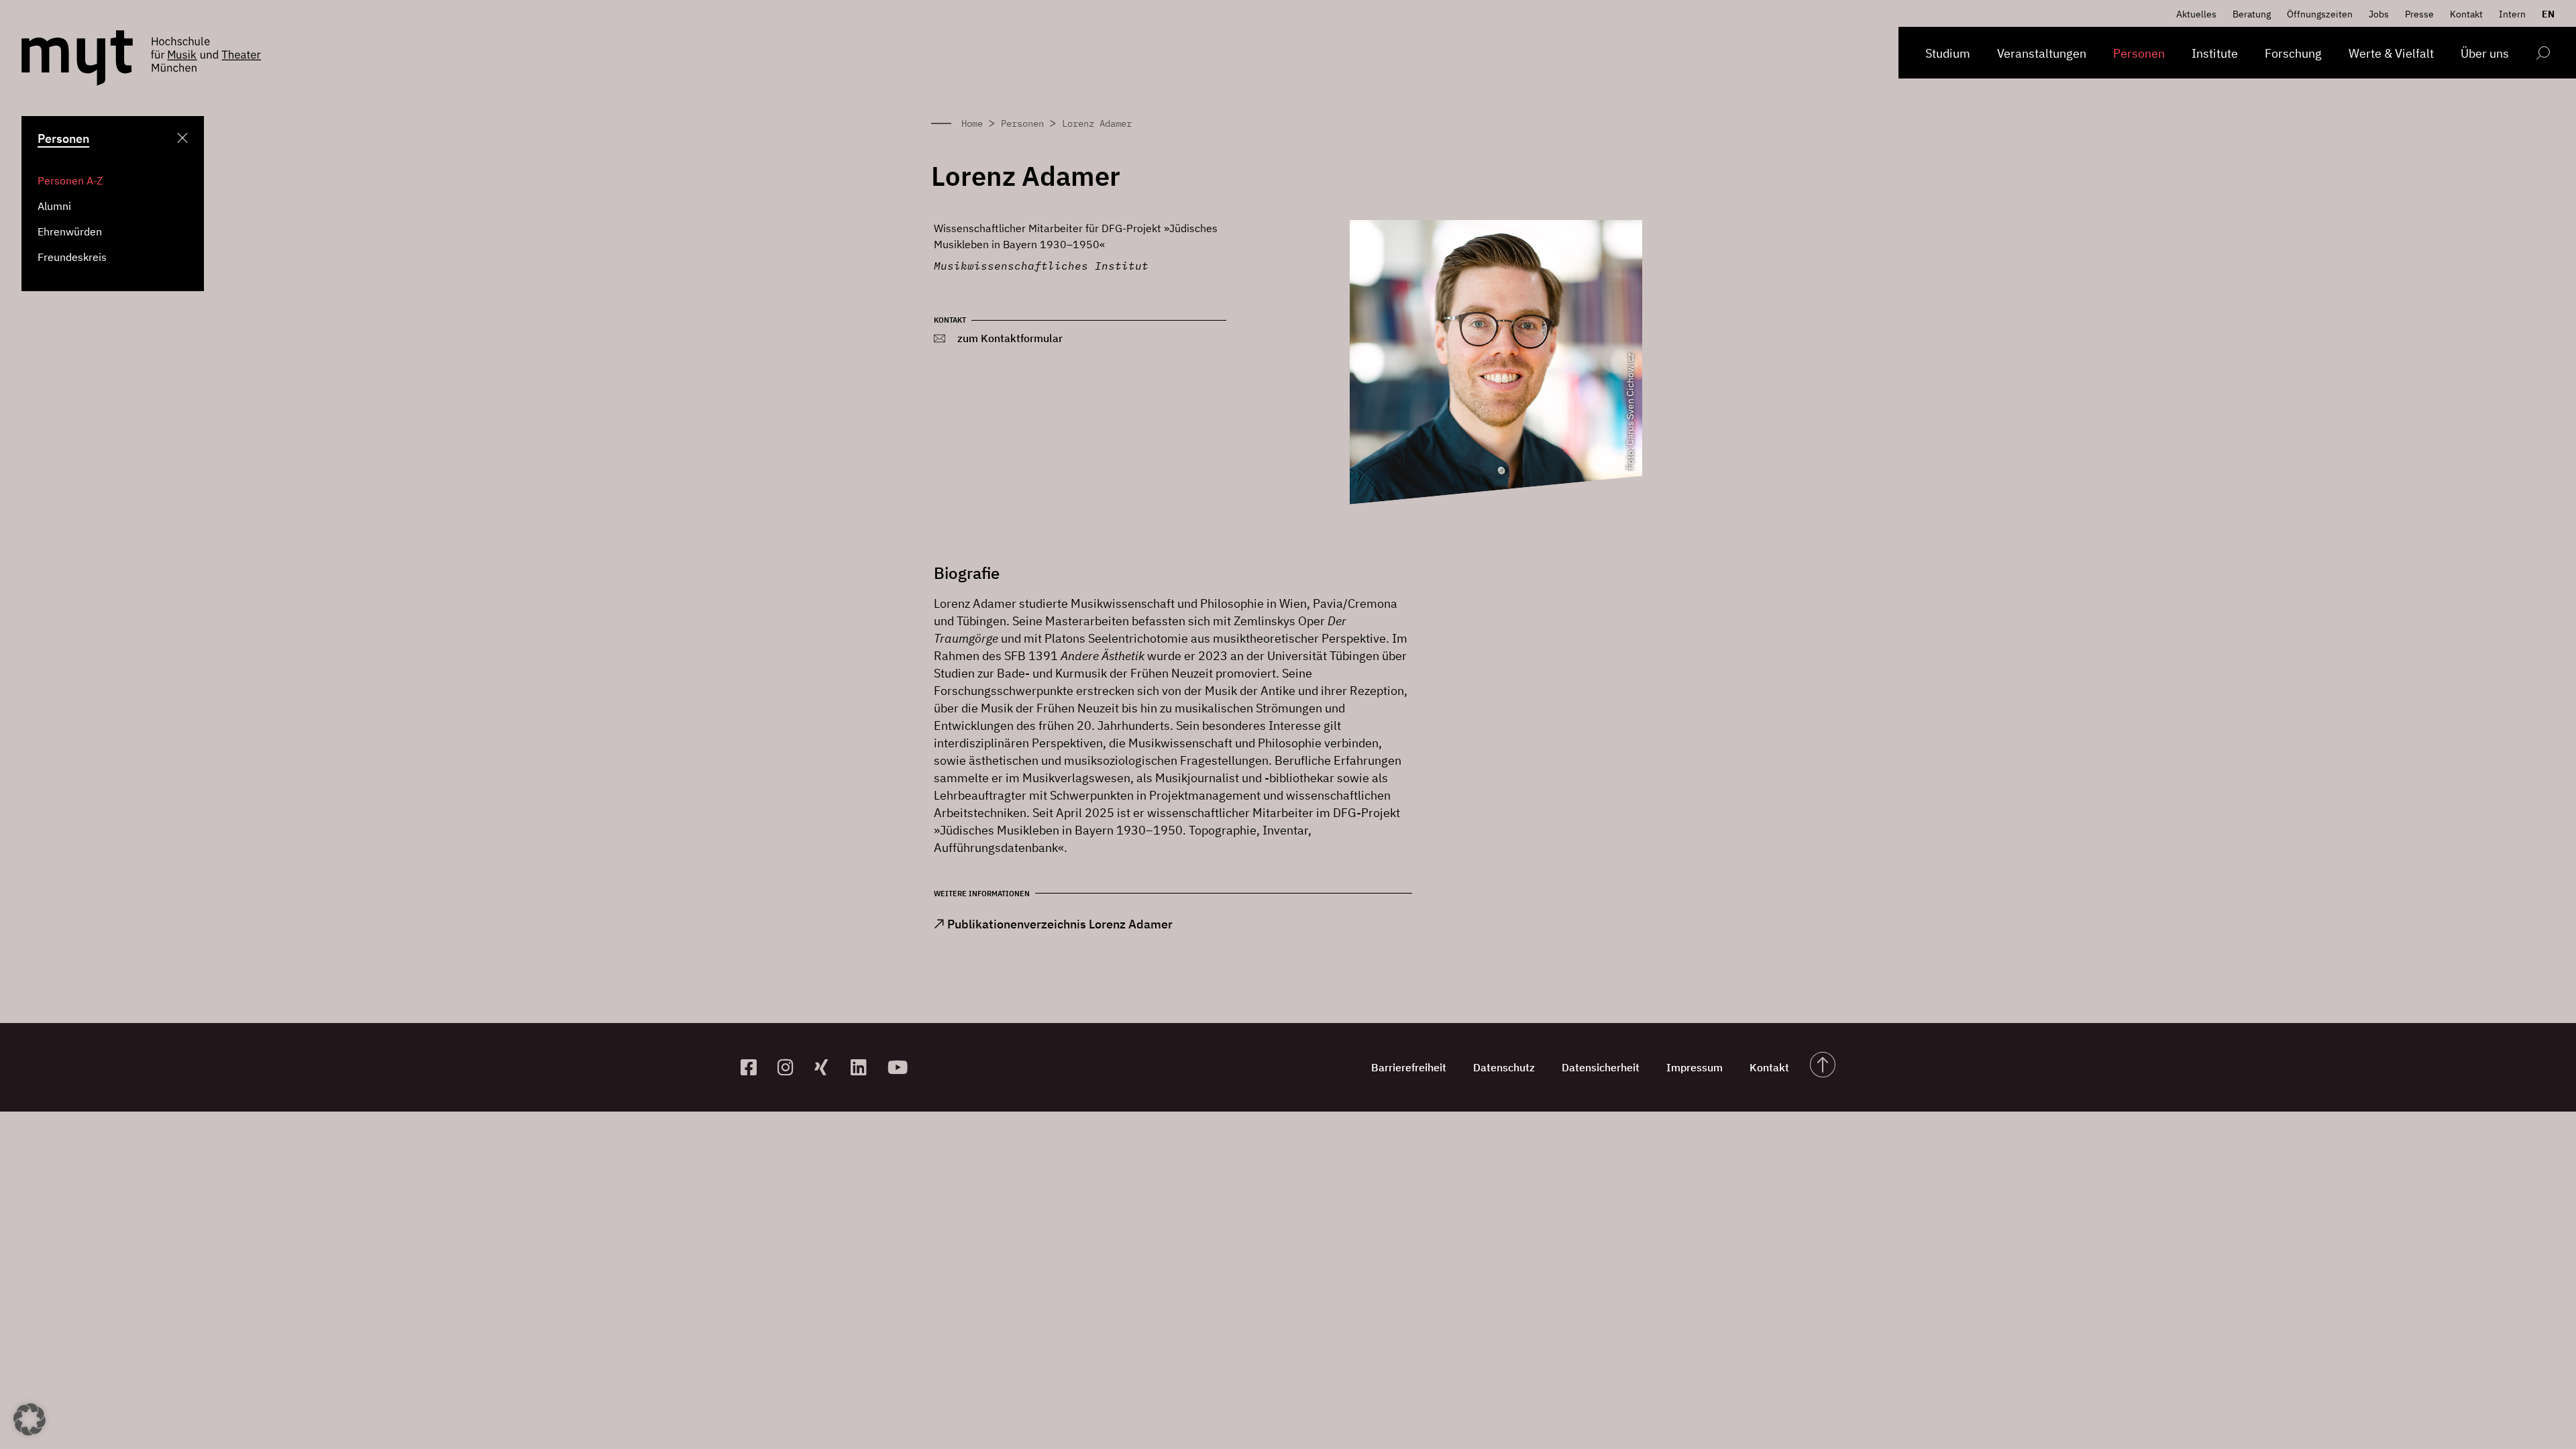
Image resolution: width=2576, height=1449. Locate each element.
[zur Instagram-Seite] (791, 1067)
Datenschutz (1504, 1067)
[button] (30, 1419)
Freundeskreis (72, 257)
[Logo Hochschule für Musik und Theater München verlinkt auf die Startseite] (77, 58)
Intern (2512, 14)
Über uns (2485, 53)
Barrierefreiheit (1409, 1067)
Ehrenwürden (70, 231)
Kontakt (2466, 14)
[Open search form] (2543, 55)
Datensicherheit (1601, 1067)
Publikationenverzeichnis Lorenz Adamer (1060, 924)
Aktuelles (2196, 14)
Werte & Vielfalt (2391, 53)
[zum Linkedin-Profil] (864, 1067)
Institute (2215, 53)
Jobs (2379, 14)
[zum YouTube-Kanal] (901, 1067)
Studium (1948, 53)
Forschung (2293, 53)
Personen (2139, 53)
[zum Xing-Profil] (827, 1067)
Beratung (2252, 14)
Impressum (1695, 1067)
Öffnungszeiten (2320, 14)
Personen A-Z (70, 180)
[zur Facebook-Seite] (754, 1067)
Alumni (54, 206)
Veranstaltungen (2042, 53)
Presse (2419, 14)
